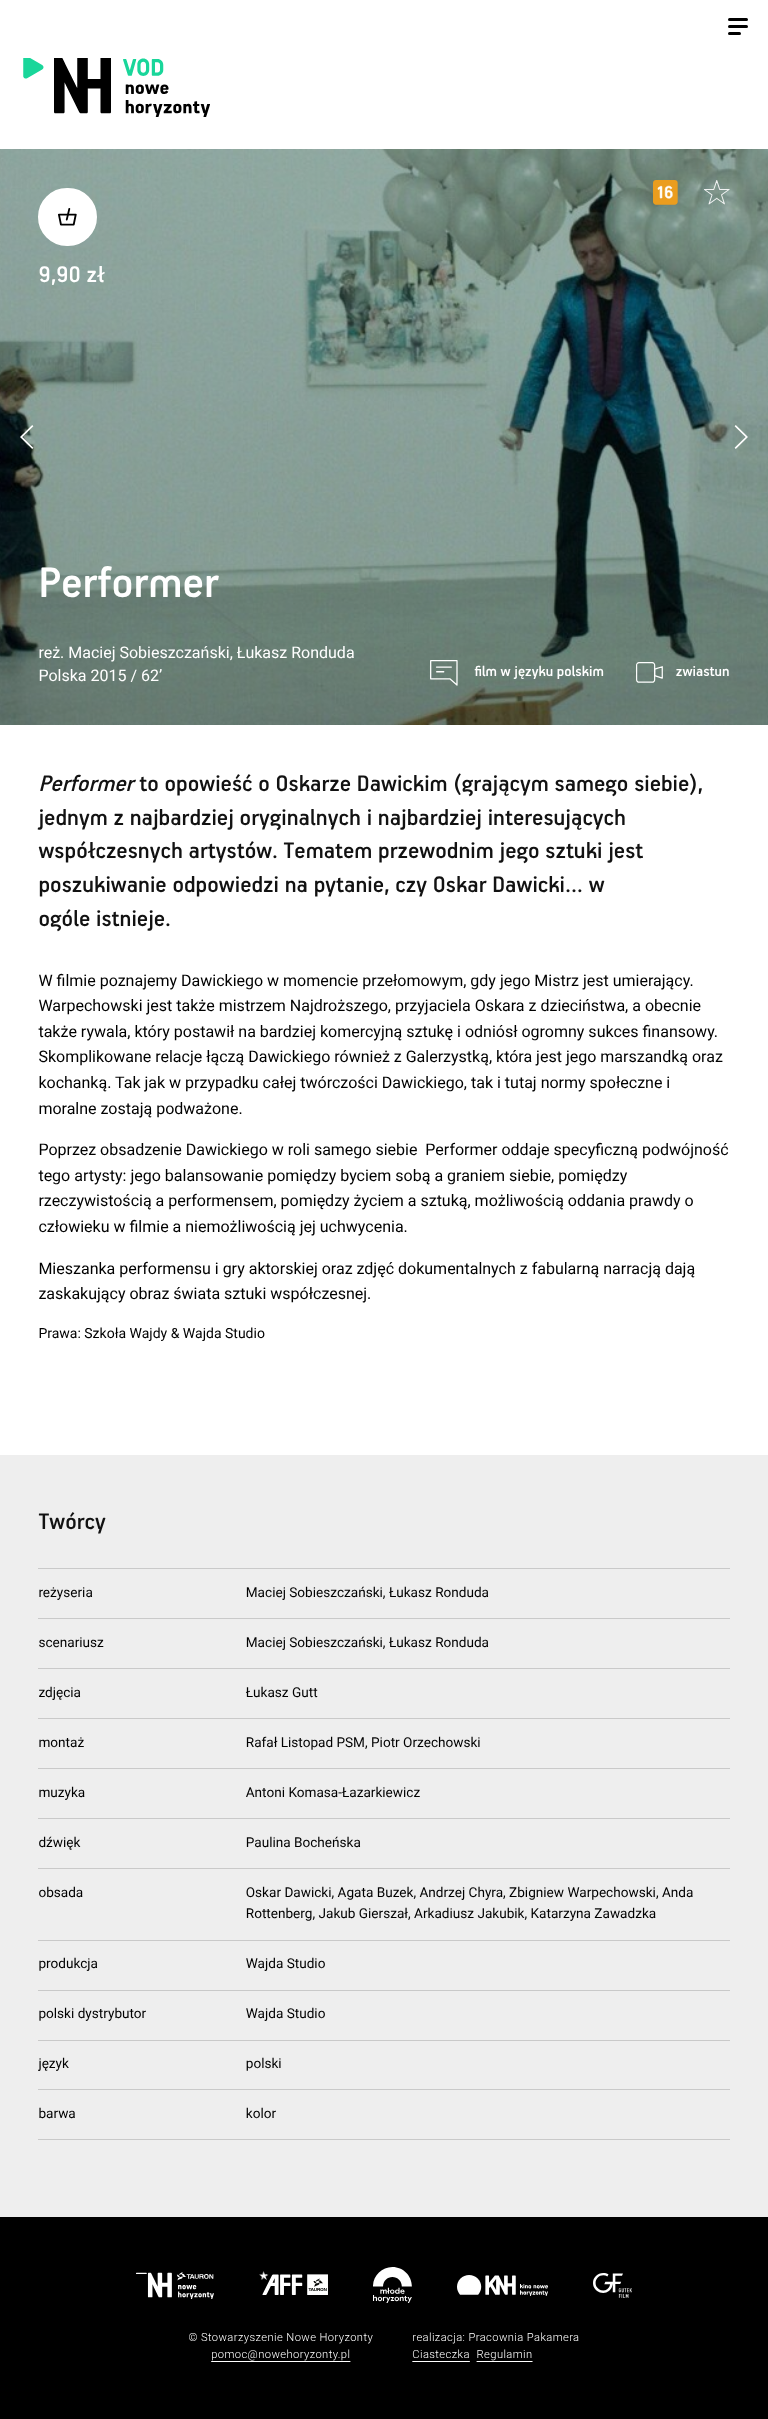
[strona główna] (223, 86)
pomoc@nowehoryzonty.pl (280, 2354)
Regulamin (505, 2354)
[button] (740, 436)
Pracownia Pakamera (523, 2337)
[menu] (738, 29)
